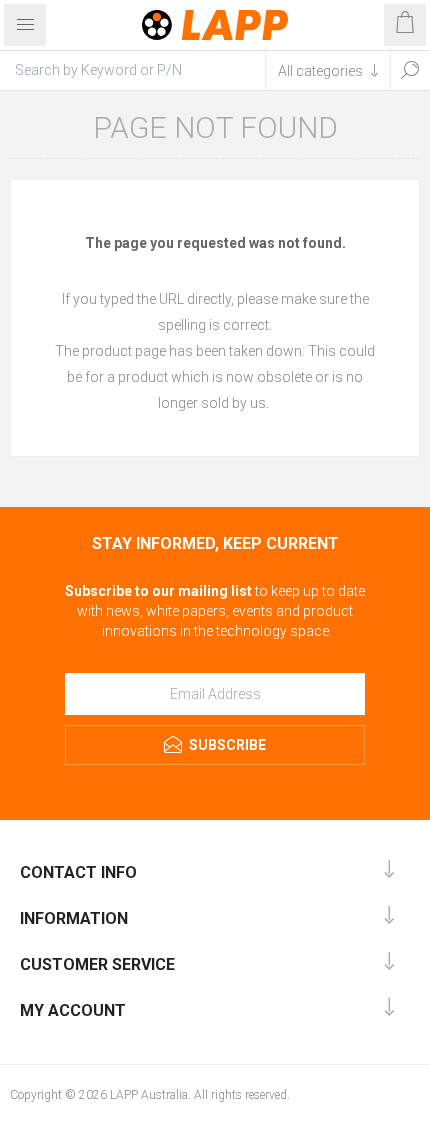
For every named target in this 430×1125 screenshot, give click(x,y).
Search (410, 70)
